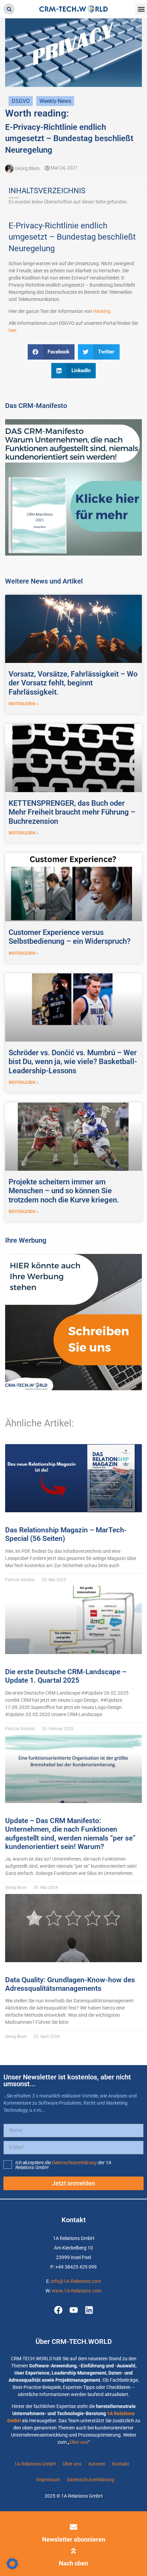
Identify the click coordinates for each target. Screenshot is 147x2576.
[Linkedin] (89, 2310)
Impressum (48, 2480)
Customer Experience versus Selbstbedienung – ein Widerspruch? (70, 937)
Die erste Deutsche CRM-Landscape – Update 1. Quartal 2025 (66, 1676)
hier (12, 330)
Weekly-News (55, 101)
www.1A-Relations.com (77, 2291)
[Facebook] (58, 2310)
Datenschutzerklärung (74, 2163)
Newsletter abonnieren (74, 2539)
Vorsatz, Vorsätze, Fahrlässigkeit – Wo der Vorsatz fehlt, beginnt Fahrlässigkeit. (73, 683)
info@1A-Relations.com (76, 2281)
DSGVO (21, 101)
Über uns (79, 2442)
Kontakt (121, 2464)
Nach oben (73, 2563)
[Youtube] (74, 2310)
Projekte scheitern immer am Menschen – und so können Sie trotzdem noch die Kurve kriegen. (64, 1191)
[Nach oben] (73, 2551)
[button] (9, 9)
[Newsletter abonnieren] (73, 2527)
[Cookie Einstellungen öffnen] (12, 2567)
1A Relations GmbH (35, 2464)
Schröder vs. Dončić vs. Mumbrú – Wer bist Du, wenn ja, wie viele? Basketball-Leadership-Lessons (73, 1062)
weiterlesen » (24, 704)
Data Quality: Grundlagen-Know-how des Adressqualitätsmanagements (70, 1984)
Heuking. (102, 311)
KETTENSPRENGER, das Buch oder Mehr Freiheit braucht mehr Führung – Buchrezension (72, 812)
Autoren (97, 2464)
